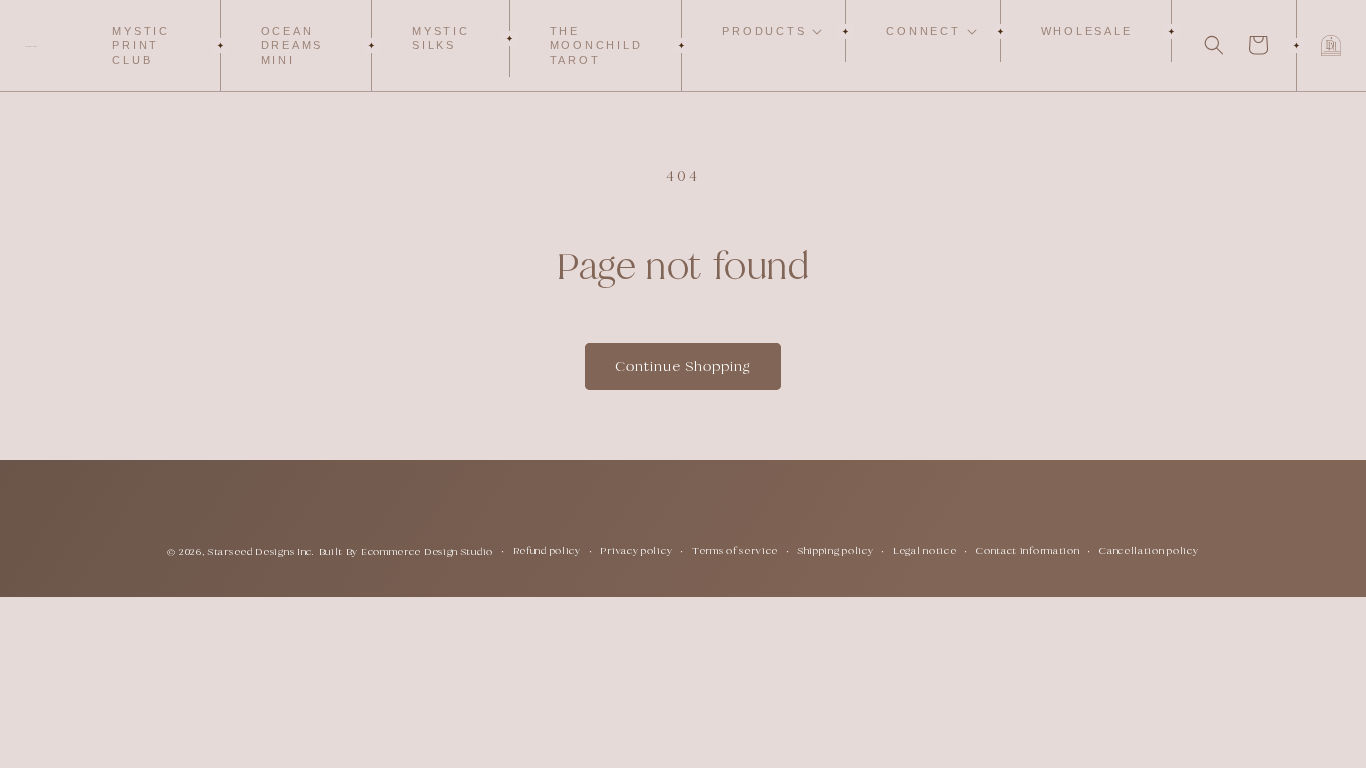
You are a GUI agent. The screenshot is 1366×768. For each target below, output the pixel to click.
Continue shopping (683, 366)
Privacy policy (636, 550)
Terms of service (735, 550)
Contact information (1027, 550)
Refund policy (547, 550)
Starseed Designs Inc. (261, 551)
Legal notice (924, 550)
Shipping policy (836, 550)
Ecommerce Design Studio (427, 551)
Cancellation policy (1148, 550)
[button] (764, 31)
